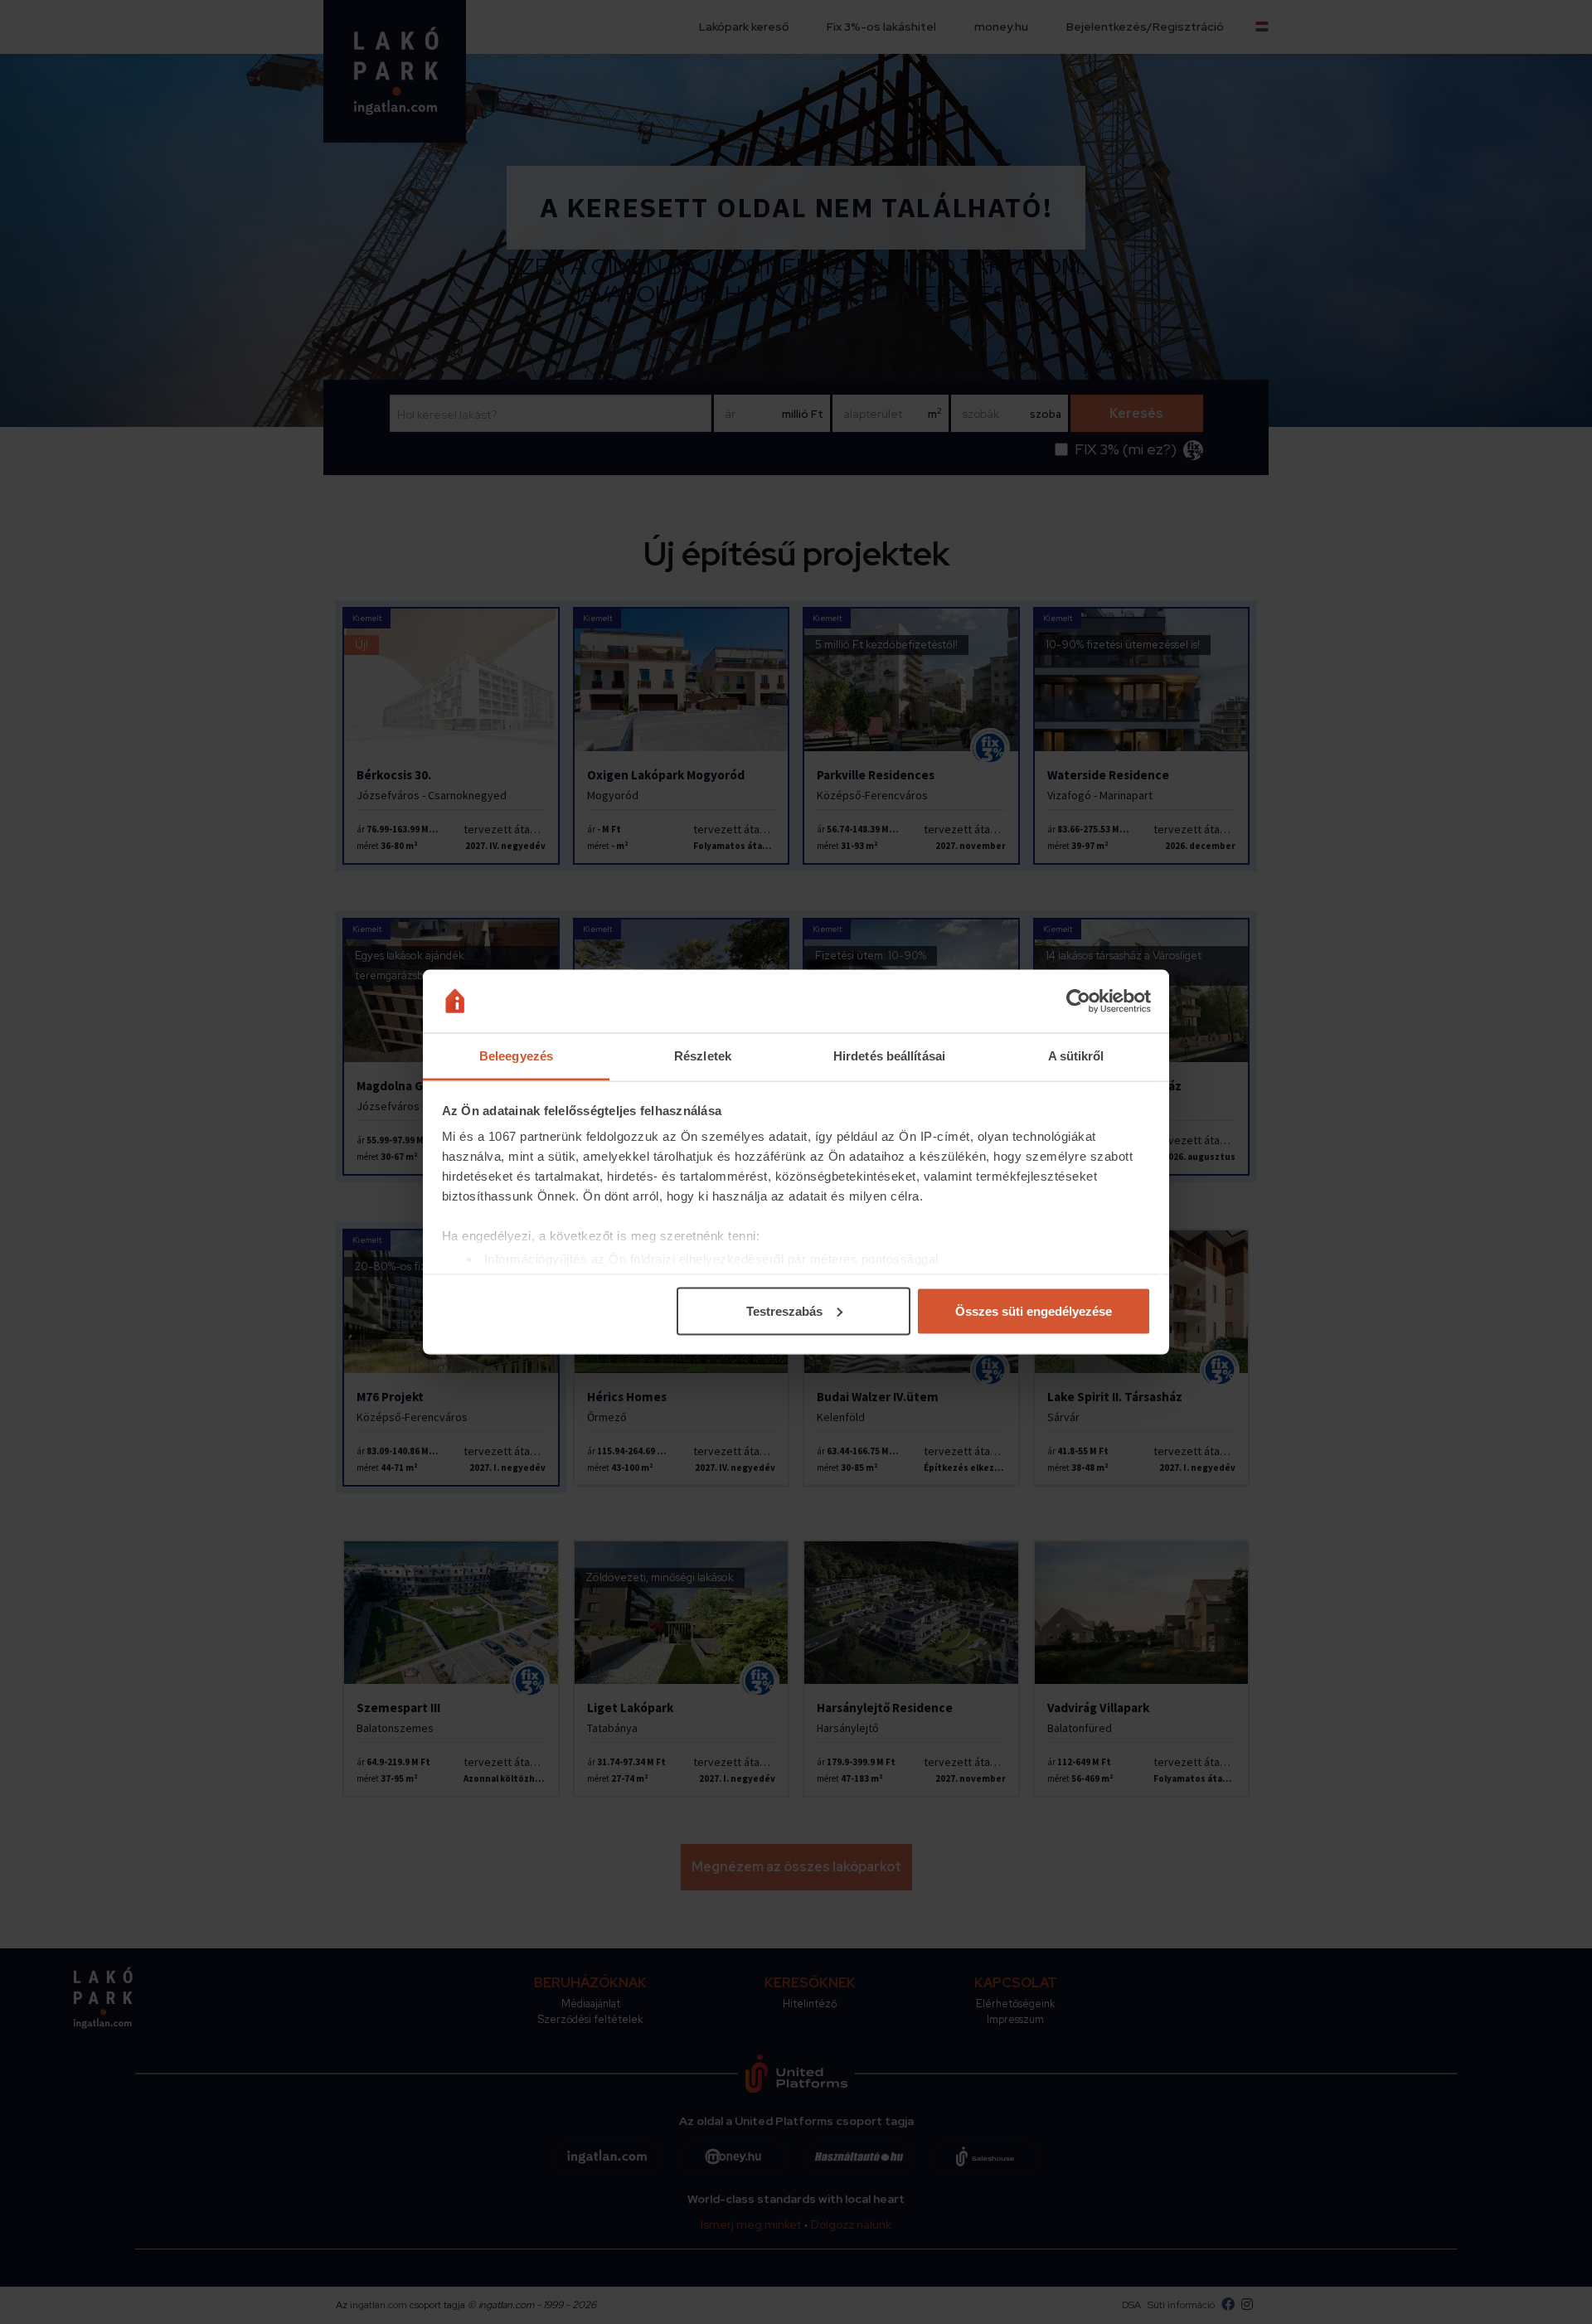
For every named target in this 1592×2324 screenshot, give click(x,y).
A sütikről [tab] (1076, 1056)
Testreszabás (784, 1310)
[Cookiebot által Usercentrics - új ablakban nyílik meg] (1078, 1002)
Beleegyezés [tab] (516, 1056)
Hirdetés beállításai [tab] (889, 1056)
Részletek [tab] (703, 1056)
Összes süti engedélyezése (1034, 1310)
